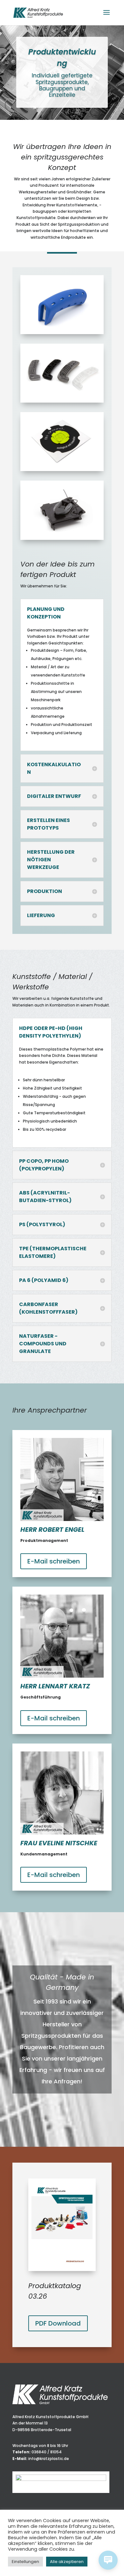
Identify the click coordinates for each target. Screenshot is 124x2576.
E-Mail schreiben (54, 1561)
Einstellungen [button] (25, 2562)
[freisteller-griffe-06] (62, 333)
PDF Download (58, 2323)
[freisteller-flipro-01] (62, 538)
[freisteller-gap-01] (62, 470)
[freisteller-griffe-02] (62, 401)
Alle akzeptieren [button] (67, 2562)
